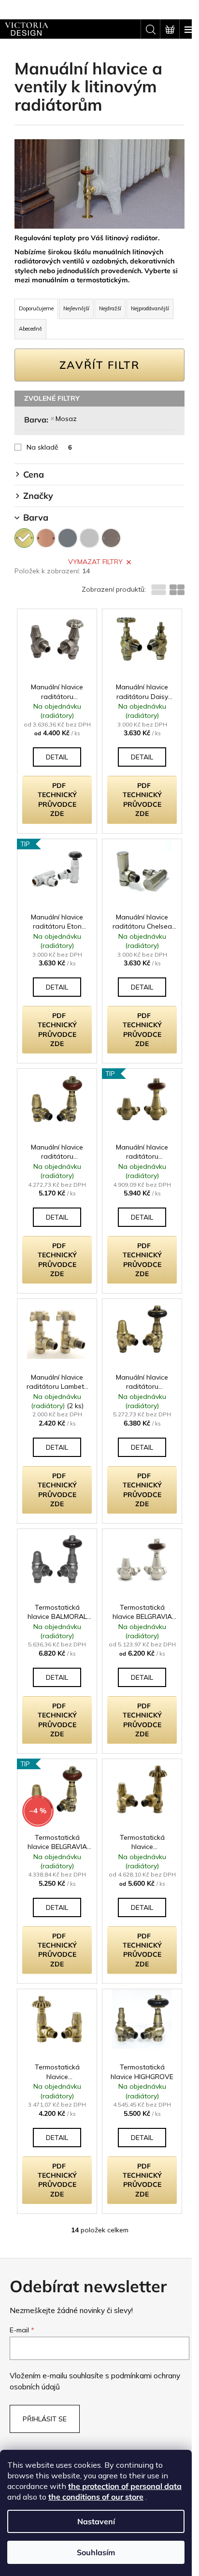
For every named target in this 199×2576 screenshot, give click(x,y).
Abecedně (30, 329)
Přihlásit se (45, 2419)
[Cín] (111, 538)
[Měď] (46, 538)
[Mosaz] (24, 538)
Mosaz (66, 419)
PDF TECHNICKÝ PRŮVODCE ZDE (57, 800)
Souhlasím (96, 2552)
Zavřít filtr (99, 365)
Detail (57, 757)
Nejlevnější (76, 308)
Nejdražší (110, 308)
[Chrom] (89, 538)
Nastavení (96, 2521)
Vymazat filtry (95, 562)
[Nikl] (68, 538)
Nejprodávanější (150, 308)
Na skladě (49, 447)
